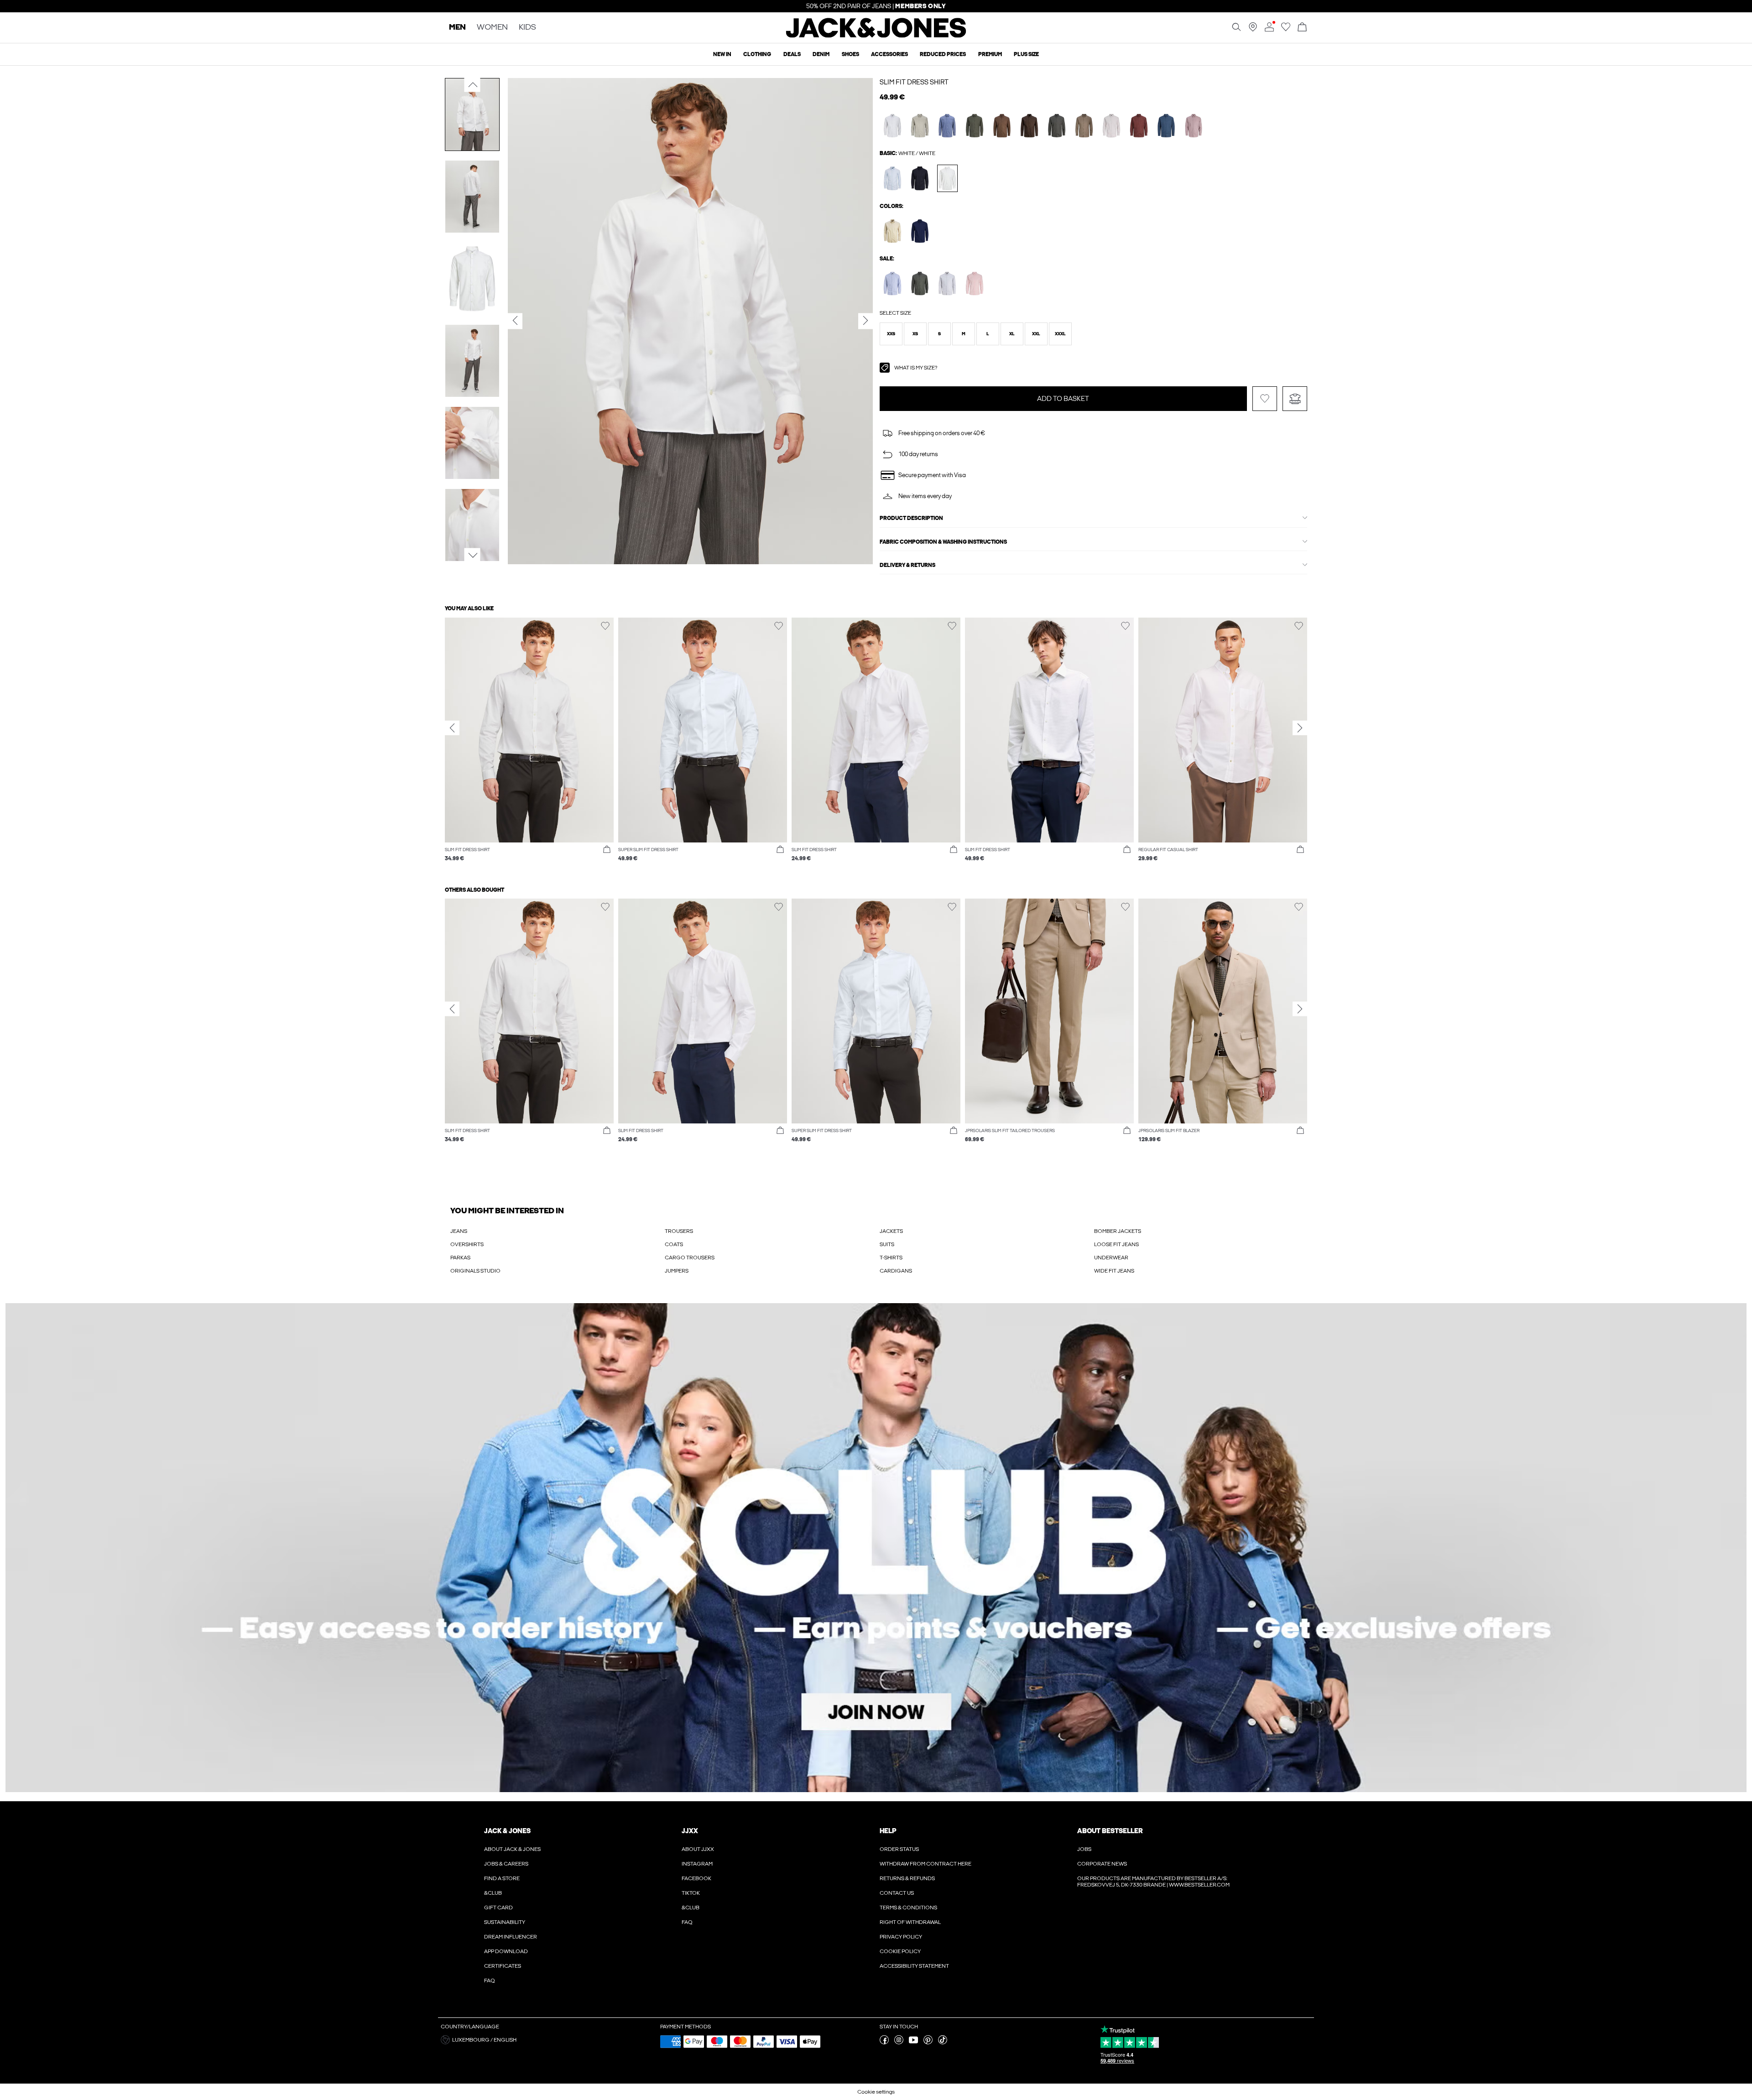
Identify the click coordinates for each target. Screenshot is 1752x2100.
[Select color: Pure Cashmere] (893, 231)
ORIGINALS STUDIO (475, 1271)
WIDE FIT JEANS (1114, 1271)
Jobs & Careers (506, 1864)
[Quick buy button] (607, 850)
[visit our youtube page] (913, 2043)
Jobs (1084, 1849)
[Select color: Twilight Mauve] (1194, 126)
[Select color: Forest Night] (975, 126)
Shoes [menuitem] (850, 54)
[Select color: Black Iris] (893, 283)
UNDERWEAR (1111, 1258)
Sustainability (505, 1922)
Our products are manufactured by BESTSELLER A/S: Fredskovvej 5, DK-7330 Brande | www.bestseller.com (1153, 1882)
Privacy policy (901, 1937)
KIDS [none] (527, 28)
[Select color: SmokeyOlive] (920, 126)
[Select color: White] (947, 178)
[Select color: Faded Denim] (893, 126)
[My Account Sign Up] (876, 1548)
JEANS (459, 1231)
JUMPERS (677, 1271)
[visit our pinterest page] (928, 2043)
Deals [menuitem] (792, 54)
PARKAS (460, 1258)
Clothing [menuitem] (757, 54)
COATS (674, 1244)
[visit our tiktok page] (943, 2043)
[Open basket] (1302, 28)
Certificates (503, 1966)
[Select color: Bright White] (947, 283)
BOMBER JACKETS (1118, 1231)
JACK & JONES (507, 1831)
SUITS (887, 1244)
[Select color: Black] (920, 178)
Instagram (697, 1864)
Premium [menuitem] (990, 54)
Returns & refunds (907, 1878)
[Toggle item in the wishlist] (1265, 399)
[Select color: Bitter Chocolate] (1139, 126)
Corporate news (1102, 1864)
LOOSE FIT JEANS (1116, 1244)
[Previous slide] (452, 728)
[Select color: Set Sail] (947, 126)
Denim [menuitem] (821, 54)
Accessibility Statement (914, 1966)
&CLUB (493, 1893)
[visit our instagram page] (899, 2043)
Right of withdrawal (910, 1922)
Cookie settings (876, 2092)
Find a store (502, 1878)
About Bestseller (1110, 1831)
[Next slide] (1300, 728)
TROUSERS (679, 1231)
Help (888, 1831)
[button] (891, 334)
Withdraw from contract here (926, 1864)
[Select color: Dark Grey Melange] (1057, 126)
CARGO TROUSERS (690, 1258)
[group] (529, 744)
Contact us (897, 1893)
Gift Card (498, 1908)
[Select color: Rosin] (920, 283)
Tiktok (691, 1893)
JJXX (690, 1831)
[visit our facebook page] (884, 2043)
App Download (506, 1951)
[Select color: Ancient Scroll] (1112, 126)
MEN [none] (457, 28)
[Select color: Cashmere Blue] (893, 178)
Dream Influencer (511, 1937)
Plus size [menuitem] (1026, 54)
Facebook (696, 1878)
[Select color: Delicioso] (1002, 126)
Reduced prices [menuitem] (943, 54)
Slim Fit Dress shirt (914, 82)
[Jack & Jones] (876, 36)
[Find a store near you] (1253, 30)
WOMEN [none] (492, 28)
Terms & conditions (908, 1908)
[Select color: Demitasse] (1084, 126)
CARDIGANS (896, 1271)
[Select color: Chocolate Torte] (1030, 126)
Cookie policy (900, 1951)
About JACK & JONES (512, 1849)
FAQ (490, 1980)
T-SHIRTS (891, 1258)
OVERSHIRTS (467, 1244)
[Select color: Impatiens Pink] (975, 283)
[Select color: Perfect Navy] (920, 231)
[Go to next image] (472, 556)
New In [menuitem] (722, 54)
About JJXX (698, 1849)
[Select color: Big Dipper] (1166, 126)
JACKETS (891, 1231)
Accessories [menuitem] (889, 54)
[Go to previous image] (472, 85)
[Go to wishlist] (1286, 30)
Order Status (899, 1849)
